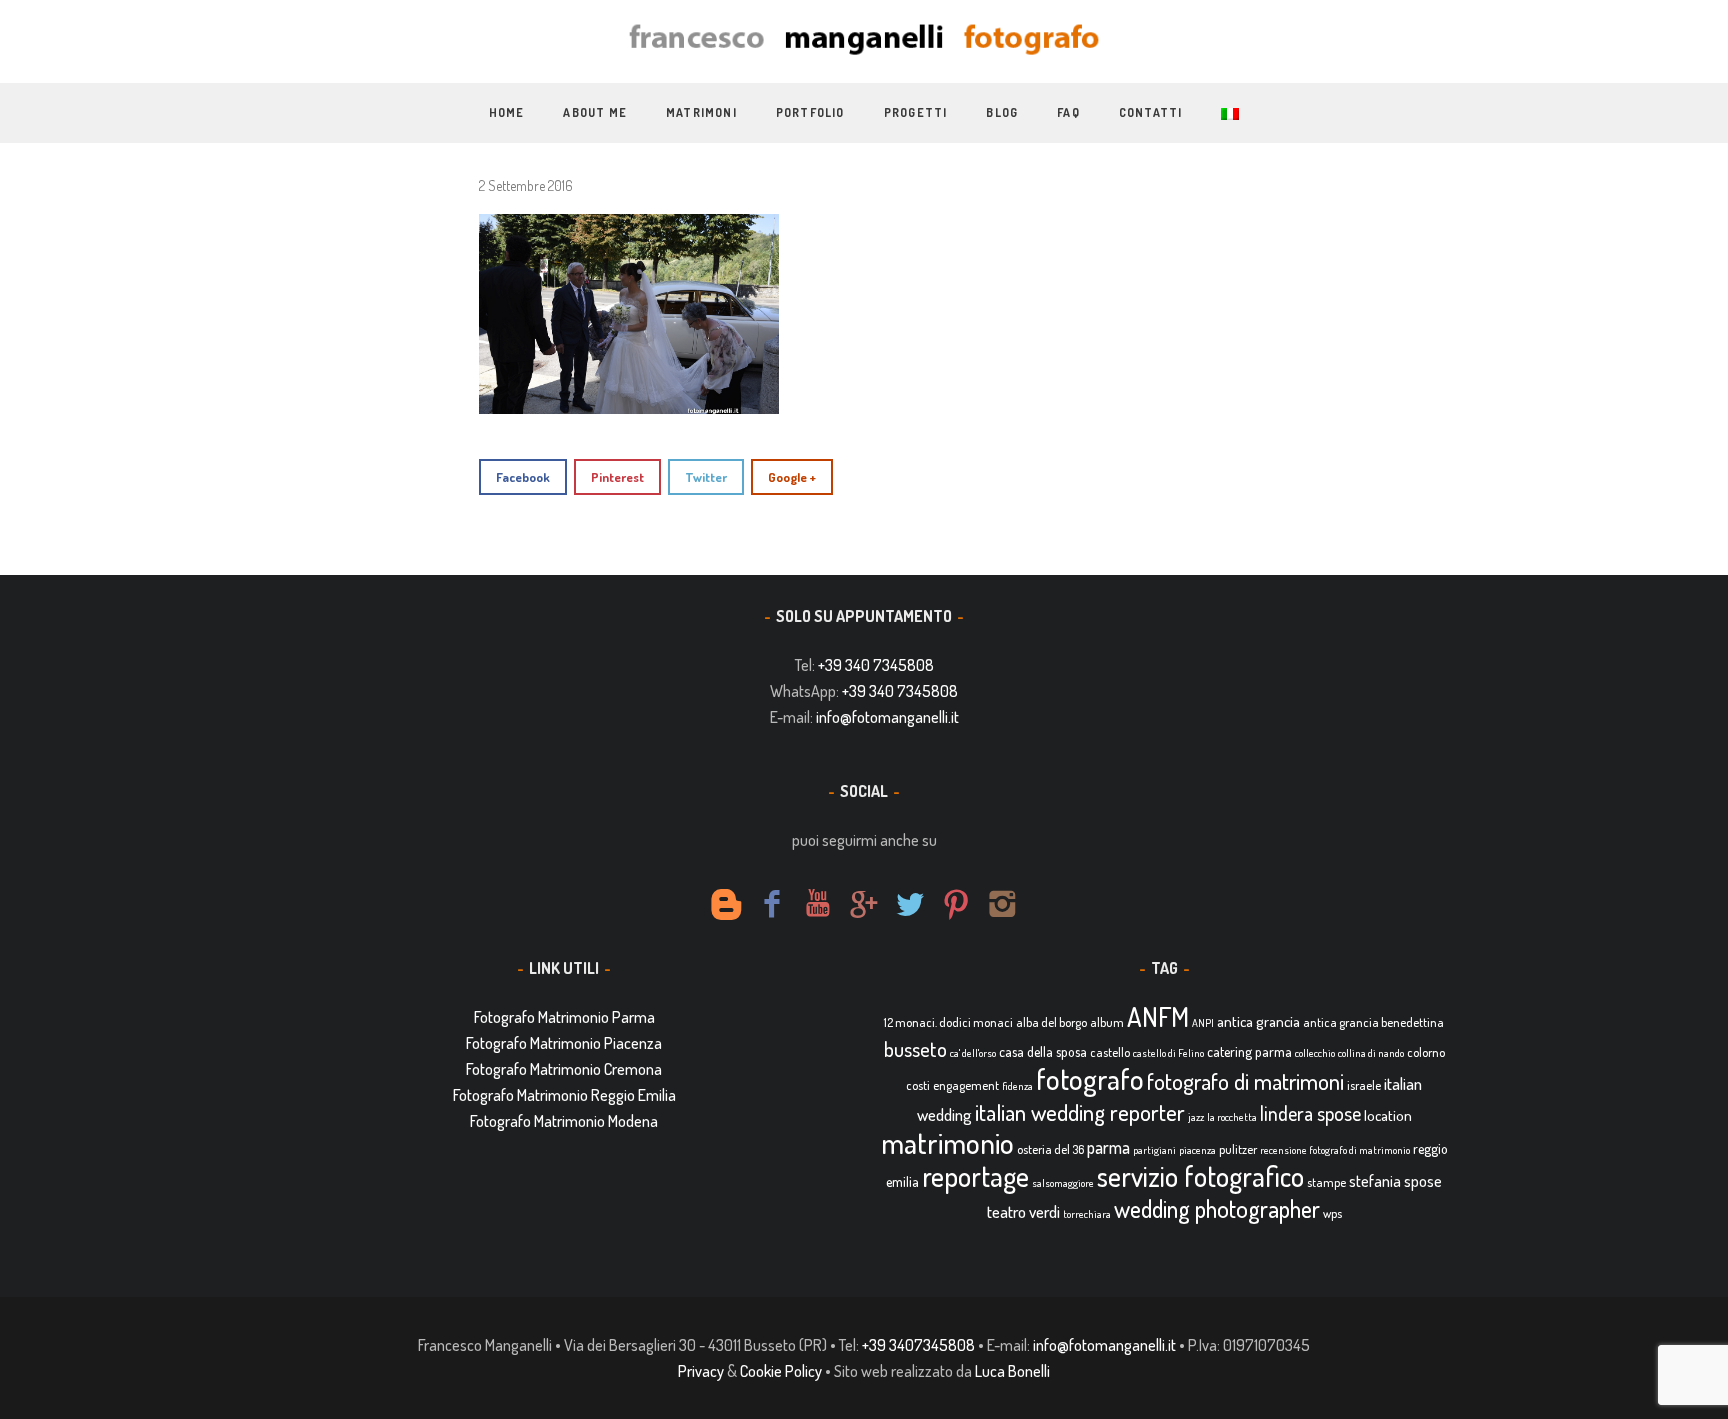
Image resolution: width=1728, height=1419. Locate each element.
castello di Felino (1168, 1053)
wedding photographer (1217, 1208)
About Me (595, 112)
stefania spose (1395, 1181)
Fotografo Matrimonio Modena (564, 1121)
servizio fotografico (1200, 1176)
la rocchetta (1232, 1117)
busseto (915, 1049)
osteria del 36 (1050, 1149)
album (1107, 1022)
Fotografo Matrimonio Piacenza (564, 1043)
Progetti (916, 112)
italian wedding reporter (1080, 1111)
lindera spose (1310, 1113)
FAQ (1068, 112)
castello (1110, 1052)
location (1388, 1115)
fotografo (1090, 1078)
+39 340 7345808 (876, 665)
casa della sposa (1043, 1051)
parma (1108, 1147)
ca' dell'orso (973, 1053)
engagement (966, 1085)
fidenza (1017, 1086)
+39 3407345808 (918, 1345)
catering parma (1249, 1051)
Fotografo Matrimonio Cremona (564, 1069)
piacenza (1197, 1150)
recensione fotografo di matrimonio (1335, 1150)
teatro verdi (1023, 1211)
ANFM (1158, 1016)
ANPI (1203, 1023)
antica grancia (1258, 1021)
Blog (1002, 112)
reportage (975, 1176)
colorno (1426, 1052)
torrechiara (1087, 1214)
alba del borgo (1051, 1022)
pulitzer (1238, 1149)
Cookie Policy (781, 1371)
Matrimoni (701, 112)
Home (507, 112)
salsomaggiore (1063, 1183)
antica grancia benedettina (1373, 1022)
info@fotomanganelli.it (887, 717)
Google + (792, 477)
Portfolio (810, 112)
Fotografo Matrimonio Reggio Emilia (564, 1095)
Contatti (1151, 112)
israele (1364, 1085)
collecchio (1315, 1053)
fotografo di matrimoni (1245, 1081)
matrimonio (947, 1142)
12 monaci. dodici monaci (948, 1022)
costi (918, 1085)
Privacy (701, 1371)
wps (1332, 1213)
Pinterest (617, 477)
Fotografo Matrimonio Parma (564, 1017)
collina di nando (1371, 1053)
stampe (1326, 1182)
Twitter (706, 477)
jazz (1196, 1117)
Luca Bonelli (1012, 1371)
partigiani (1154, 1150)
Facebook (523, 477)
